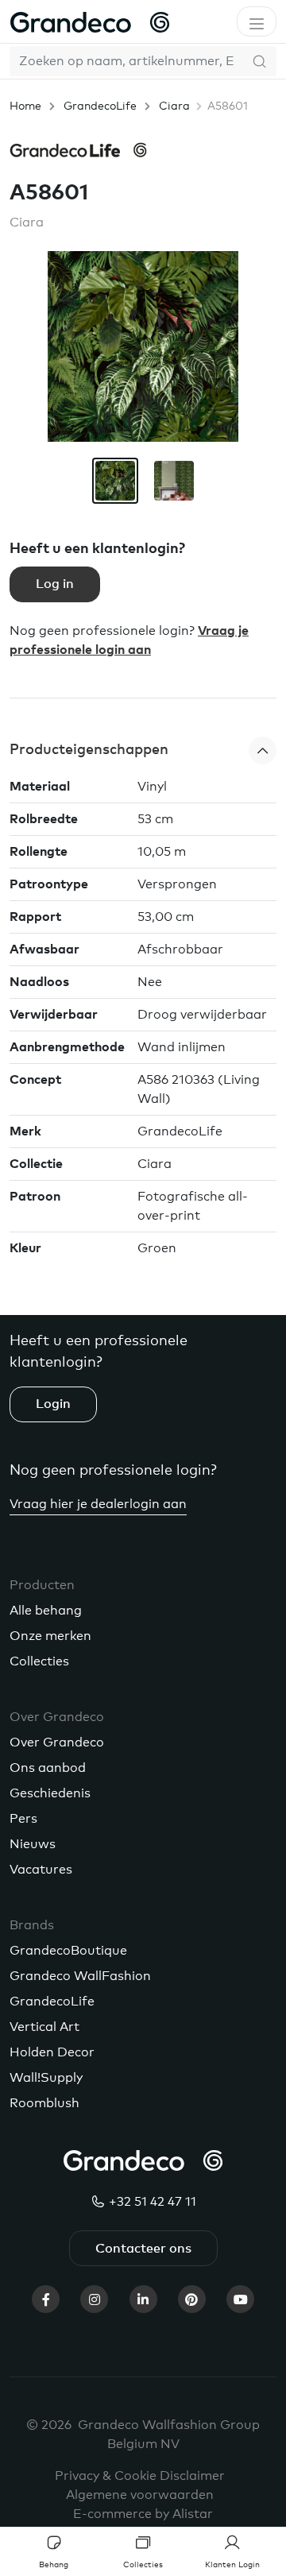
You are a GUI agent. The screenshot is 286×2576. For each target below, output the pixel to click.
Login (53, 1404)
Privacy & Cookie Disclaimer (140, 2476)
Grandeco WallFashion (80, 1976)
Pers (23, 1819)
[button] (143, 750)
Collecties (39, 1661)
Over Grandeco (57, 1742)
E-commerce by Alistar (143, 2514)
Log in (55, 584)
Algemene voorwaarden (140, 2495)
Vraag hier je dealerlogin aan (98, 1504)
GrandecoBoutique (68, 1951)
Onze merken (50, 1636)
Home (25, 106)
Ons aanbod (48, 1768)
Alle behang (46, 1611)
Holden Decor (52, 2052)
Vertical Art (44, 2027)
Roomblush (44, 2103)
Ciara (174, 106)
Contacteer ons (143, 2249)
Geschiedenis (50, 1793)
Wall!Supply (46, 2078)
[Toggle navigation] (257, 21)
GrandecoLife (100, 106)
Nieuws (33, 1844)
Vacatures (41, 1870)
